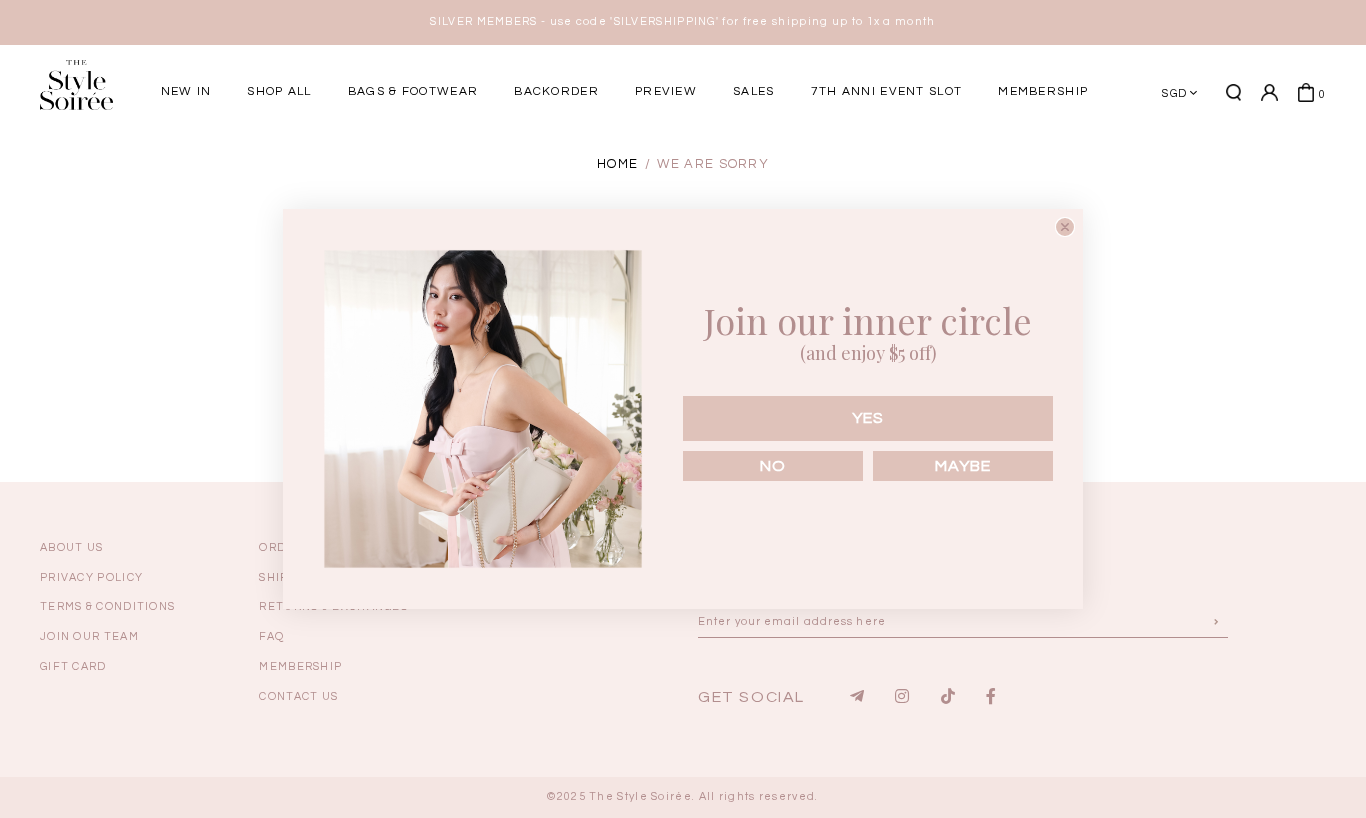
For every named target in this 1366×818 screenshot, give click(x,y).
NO (773, 466)
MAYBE (963, 466)
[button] (1198, 163)
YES (868, 418)
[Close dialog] (1065, 227)
